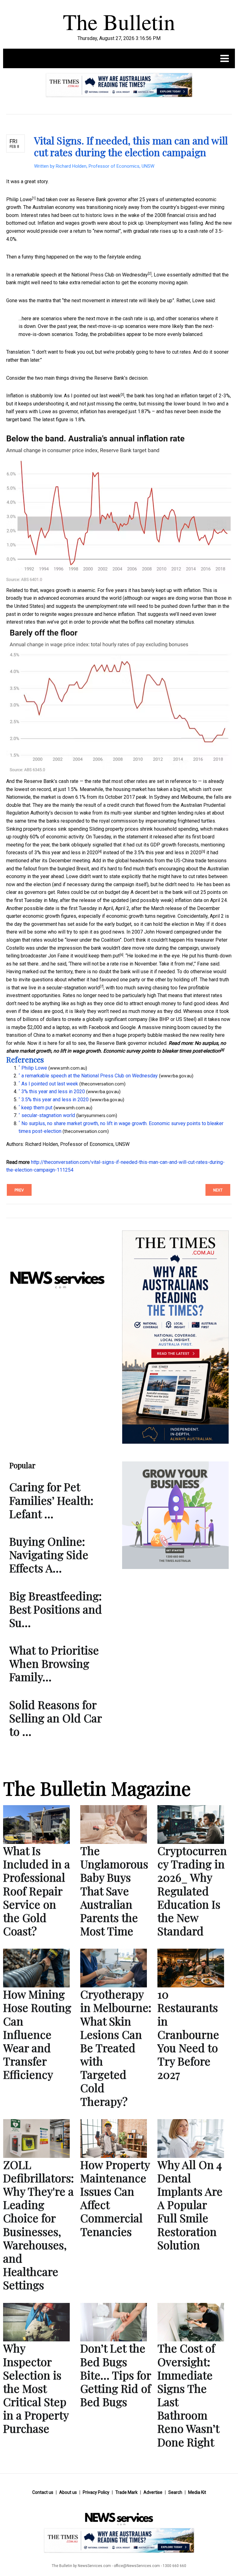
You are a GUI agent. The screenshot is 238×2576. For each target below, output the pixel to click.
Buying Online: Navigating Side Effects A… (49, 1554)
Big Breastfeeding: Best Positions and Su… (56, 1609)
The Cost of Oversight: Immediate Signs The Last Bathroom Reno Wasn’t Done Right (188, 2395)
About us (68, 2492)
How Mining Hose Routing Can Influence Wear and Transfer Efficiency (37, 2034)
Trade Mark (126, 2492)
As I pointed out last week (92, 396)
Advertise (153, 2492)
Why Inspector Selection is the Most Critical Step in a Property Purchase (36, 2388)
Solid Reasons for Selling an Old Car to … (55, 1718)
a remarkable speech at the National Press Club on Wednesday (80, 275)
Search (175, 2492)
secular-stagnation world (73, 988)
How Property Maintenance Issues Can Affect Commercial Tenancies (115, 2198)
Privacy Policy (96, 2492)
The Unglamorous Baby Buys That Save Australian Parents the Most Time (114, 1891)
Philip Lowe (19, 199)
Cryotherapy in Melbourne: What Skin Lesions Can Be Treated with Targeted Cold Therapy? (116, 2048)
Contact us (43, 2492)
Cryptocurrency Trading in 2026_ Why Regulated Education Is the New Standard (192, 1891)
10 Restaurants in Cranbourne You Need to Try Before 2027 (188, 2034)
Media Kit (197, 2492)
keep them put (104, 956)
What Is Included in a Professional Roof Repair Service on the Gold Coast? (37, 1891)
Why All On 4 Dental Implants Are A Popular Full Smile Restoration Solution (190, 2205)
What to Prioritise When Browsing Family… (54, 1663)
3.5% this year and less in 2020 (168, 853)
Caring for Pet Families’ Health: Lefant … (51, 1500)
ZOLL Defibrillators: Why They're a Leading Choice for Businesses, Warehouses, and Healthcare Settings (38, 2225)
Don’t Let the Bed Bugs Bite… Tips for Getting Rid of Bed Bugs (116, 2375)
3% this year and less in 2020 (66, 853)
